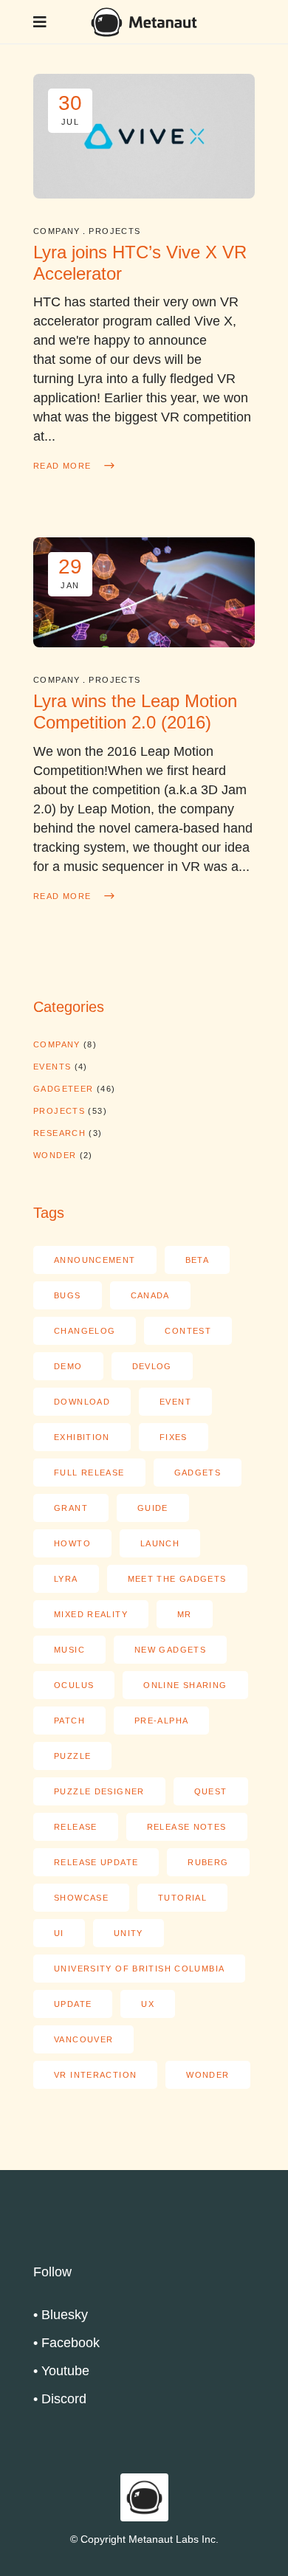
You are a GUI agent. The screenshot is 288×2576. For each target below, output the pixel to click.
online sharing (185, 1685)
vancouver (83, 2039)
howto (72, 1543)
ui (59, 1933)
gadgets (198, 1473)
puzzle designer (99, 1791)
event (175, 1402)
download (82, 1402)
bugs (68, 1295)
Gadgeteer (63, 1089)
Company (56, 231)
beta (198, 1260)
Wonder (55, 1155)
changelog (85, 1331)
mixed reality (91, 1614)
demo (68, 1366)
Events (52, 1067)
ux (148, 2004)
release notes (187, 1827)
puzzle (72, 1756)
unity (128, 1933)
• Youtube (61, 2371)
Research (59, 1133)
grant (71, 1508)
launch (160, 1543)
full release (89, 1473)
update (73, 2004)
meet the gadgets (177, 1579)
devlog (152, 1366)
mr (185, 1614)
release (76, 1827)
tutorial (182, 1898)
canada (150, 1295)
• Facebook (66, 2343)
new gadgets (170, 1650)
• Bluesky (61, 2315)
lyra (66, 1579)
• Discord (60, 2399)
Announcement (95, 1260)
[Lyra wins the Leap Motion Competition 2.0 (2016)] (144, 592)
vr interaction (95, 2075)
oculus (74, 1685)
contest (188, 1331)
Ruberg (208, 1862)
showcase (81, 1898)
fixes (174, 1437)
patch (69, 1721)
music (69, 1650)
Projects (114, 231)
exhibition (82, 1437)
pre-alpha (161, 1721)
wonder (208, 2075)
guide (153, 1508)
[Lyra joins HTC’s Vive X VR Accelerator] (144, 136)
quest (211, 1791)
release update (96, 1862)
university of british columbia (139, 1969)
